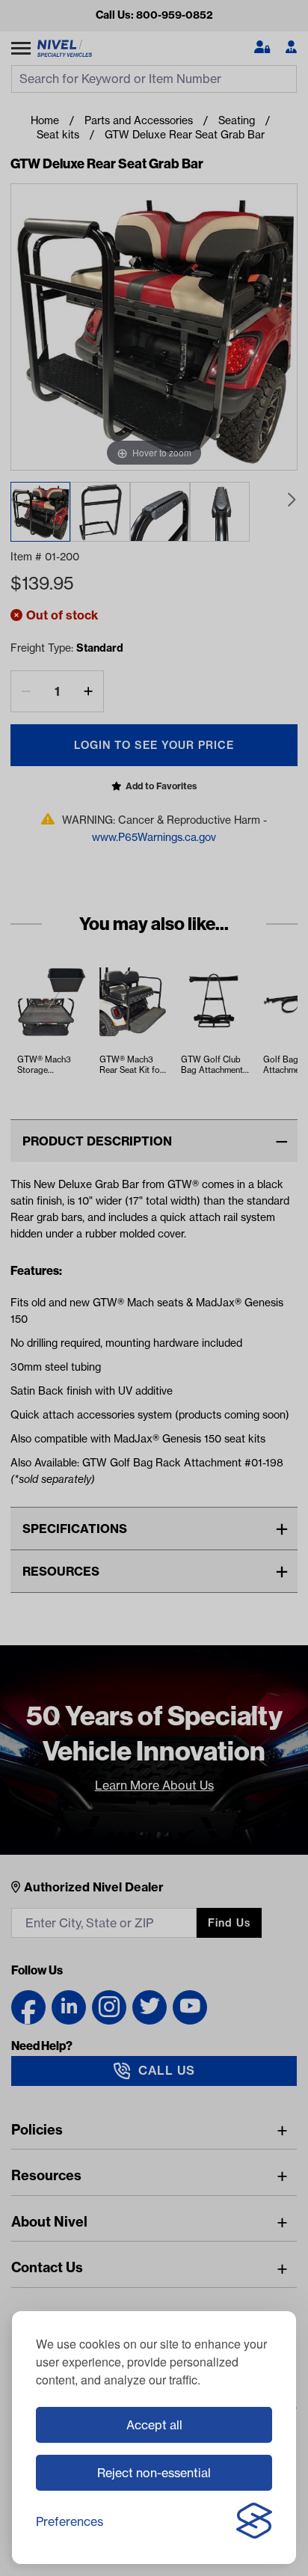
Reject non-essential (154, 2473)
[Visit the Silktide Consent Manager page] (254, 2521)
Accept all (154, 2425)
